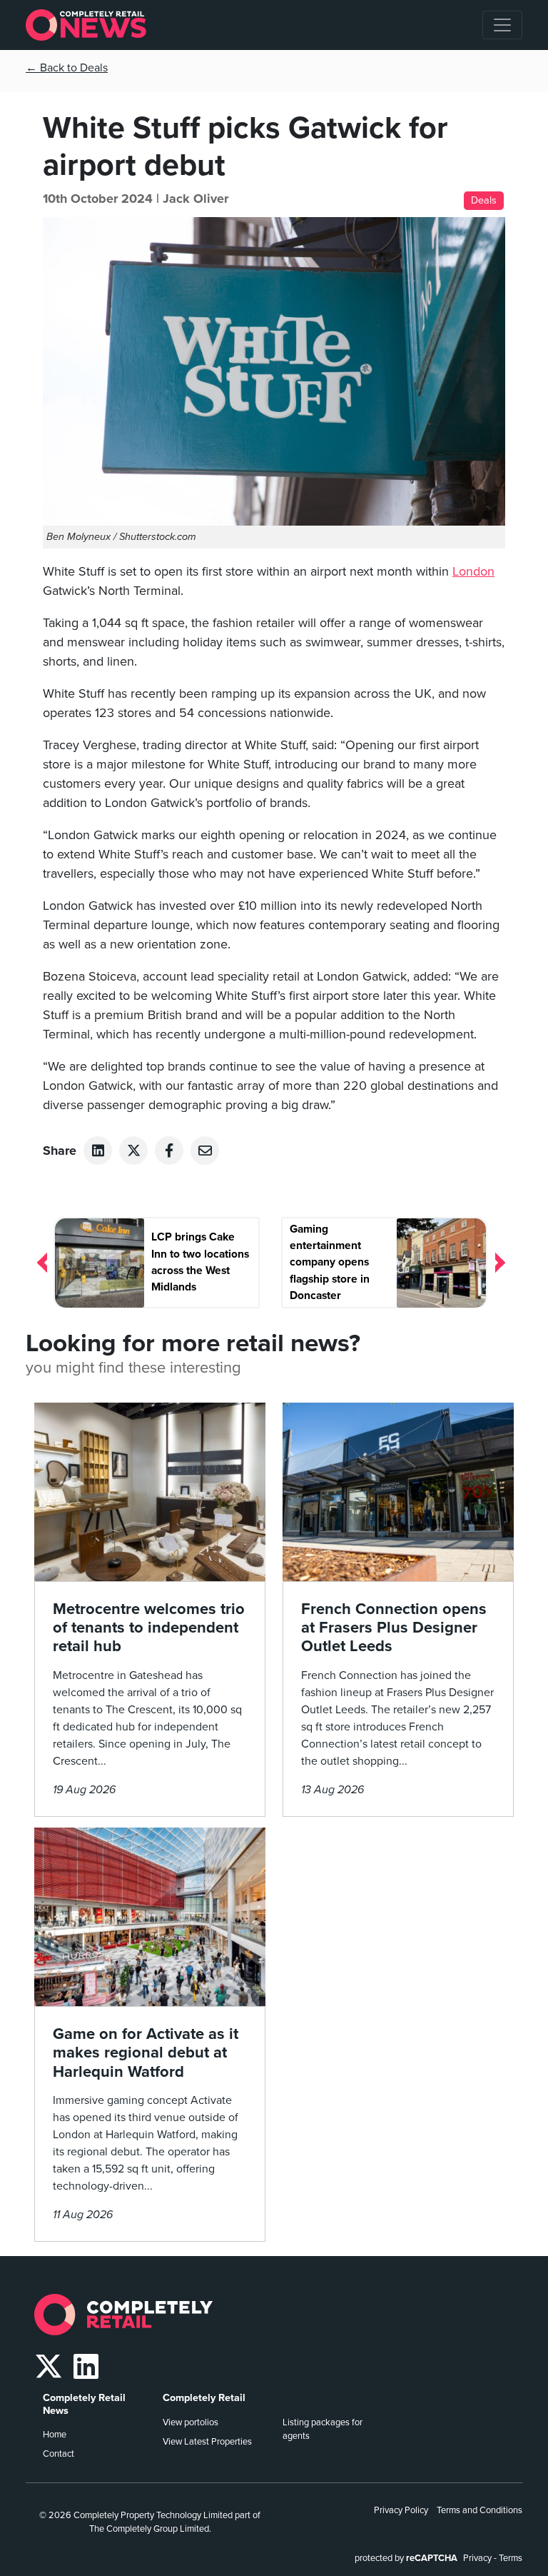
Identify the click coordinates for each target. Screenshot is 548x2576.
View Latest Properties (207, 2442)
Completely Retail (204, 2398)
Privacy (477, 2558)
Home (55, 2435)
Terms (511, 2558)
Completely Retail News (84, 2404)
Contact (59, 2454)
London (473, 571)
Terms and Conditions (479, 2510)
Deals (484, 200)
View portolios (191, 2422)
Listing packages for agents (323, 2429)
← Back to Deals (67, 68)
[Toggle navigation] (502, 25)
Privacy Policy (401, 2510)
